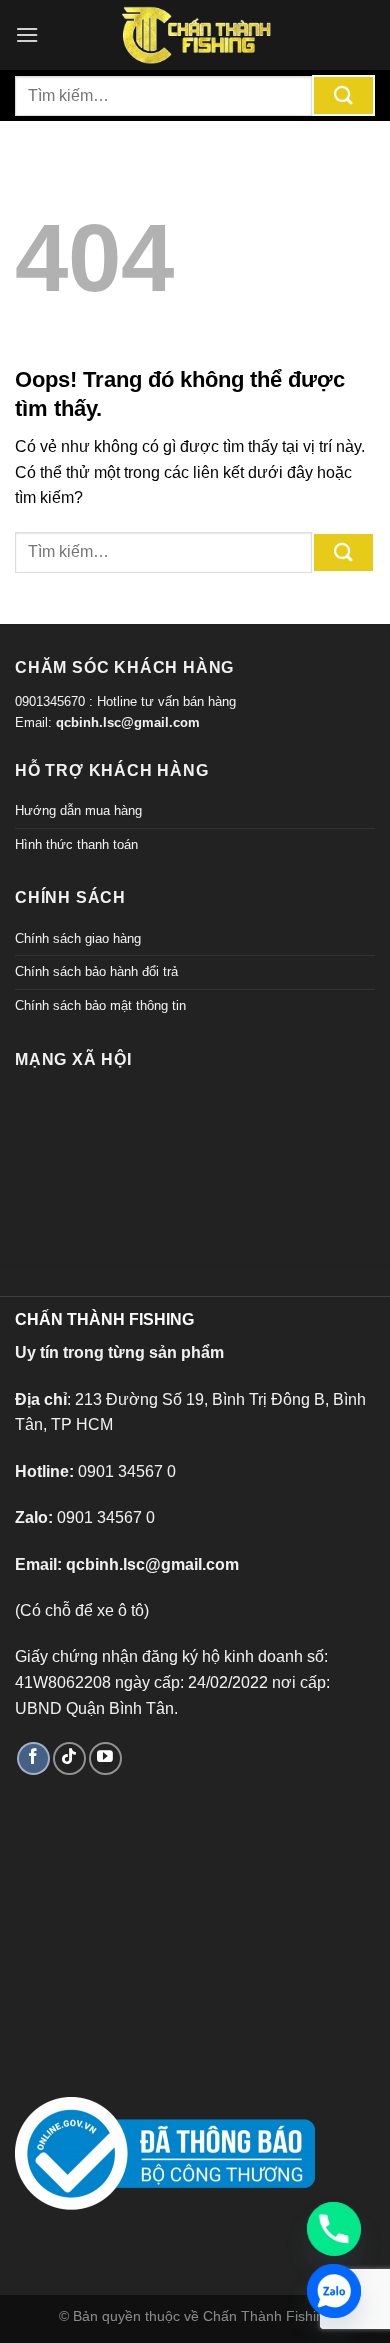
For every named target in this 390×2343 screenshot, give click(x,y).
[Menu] (27, 34)
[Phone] (334, 2229)
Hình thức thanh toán (76, 844)
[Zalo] (334, 2291)
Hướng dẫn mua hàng (78, 810)
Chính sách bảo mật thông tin (100, 1005)
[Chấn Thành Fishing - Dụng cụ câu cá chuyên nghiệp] (195, 35)
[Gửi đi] (343, 95)
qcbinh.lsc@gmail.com (128, 722)
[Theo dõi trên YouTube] (105, 1758)
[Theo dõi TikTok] (69, 1758)
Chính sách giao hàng (78, 938)
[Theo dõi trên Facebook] (33, 1758)
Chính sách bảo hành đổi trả (96, 971)
